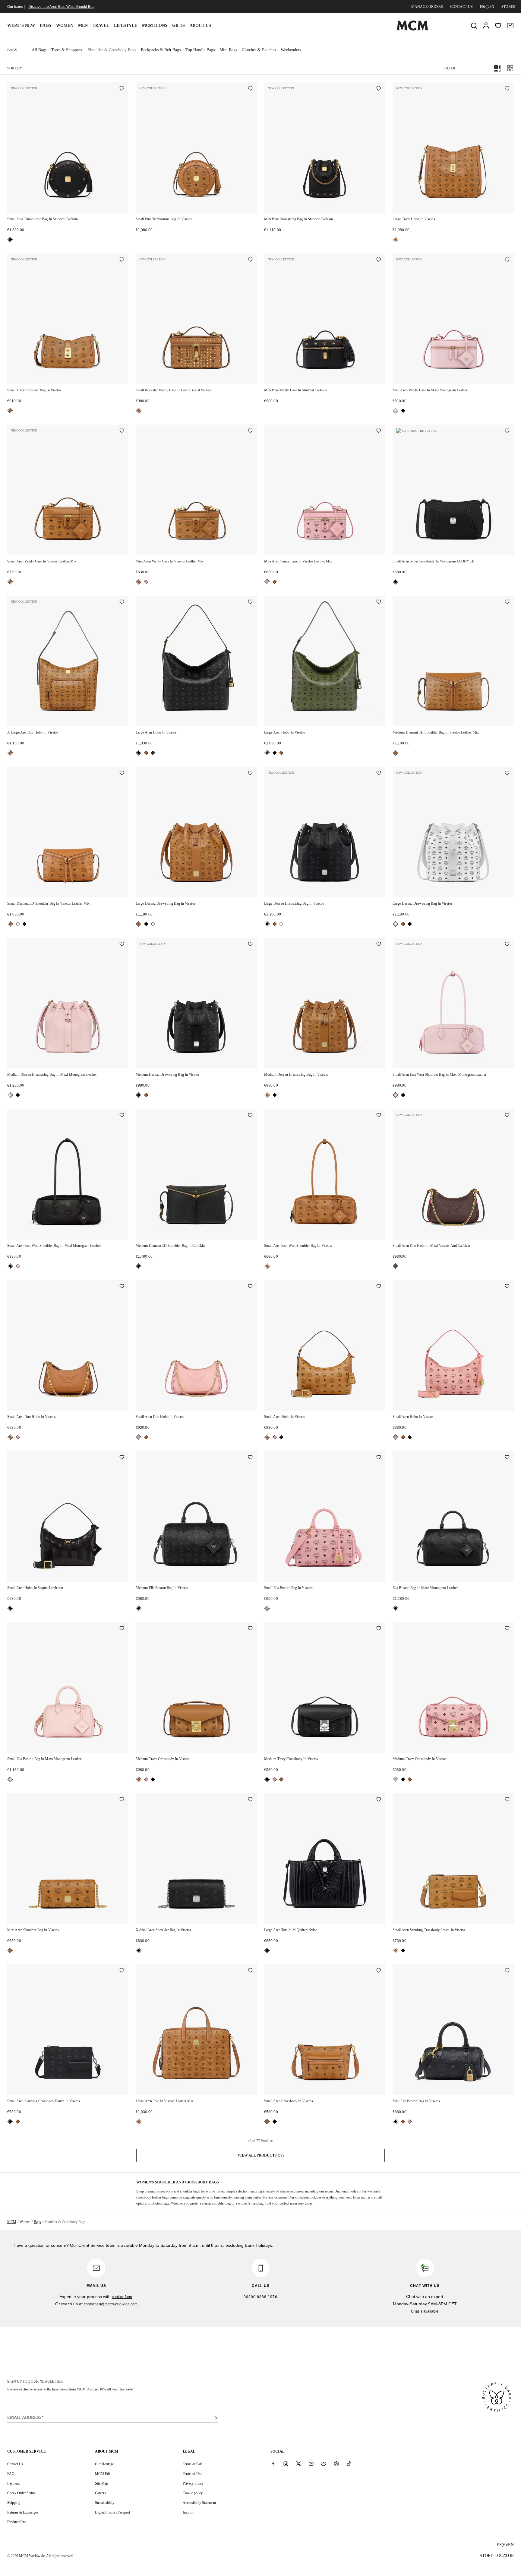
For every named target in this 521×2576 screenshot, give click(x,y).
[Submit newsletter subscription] (216, 2418)
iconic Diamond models (342, 2191)
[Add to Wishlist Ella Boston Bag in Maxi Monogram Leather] (507, 1458)
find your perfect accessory (285, 2203)
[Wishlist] (498, 26)
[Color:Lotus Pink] (396, 411)
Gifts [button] (178, 25)
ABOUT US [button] (200, 25)
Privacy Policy (193, 2483)
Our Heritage (104, 2464)
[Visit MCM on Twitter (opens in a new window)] (298, 2464)
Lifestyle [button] (126, 25)
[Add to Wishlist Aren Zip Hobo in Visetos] (122, 602)
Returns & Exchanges (23, 2512)
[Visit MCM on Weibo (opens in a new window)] (324, 2464)
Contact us (461, 7)
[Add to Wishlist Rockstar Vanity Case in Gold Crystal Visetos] (250, 260)
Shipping (14, 2503)
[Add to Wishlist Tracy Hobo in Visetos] (507, 89)
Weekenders (291, 50)
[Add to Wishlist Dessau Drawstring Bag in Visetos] (250, 773)
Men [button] (83, 25)
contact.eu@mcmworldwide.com (111, 2304)
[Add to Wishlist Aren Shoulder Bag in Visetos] (122, 1800)
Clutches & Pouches (259, 50)
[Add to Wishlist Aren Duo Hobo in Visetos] (122, 1287)
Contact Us (15, 2464)
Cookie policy (193, 2493)
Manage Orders (427, 7)
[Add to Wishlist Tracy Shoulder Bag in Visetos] (122, 260)
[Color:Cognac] (396, 240)
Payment (13, 2483)
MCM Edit (103, 2474)
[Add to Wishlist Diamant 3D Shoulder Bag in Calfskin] (250, 1116)
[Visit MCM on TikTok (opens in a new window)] (349, 2464)
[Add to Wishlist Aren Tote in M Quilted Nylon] (379, 1800)
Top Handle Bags (200, 50)
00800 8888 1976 (260, 2297)
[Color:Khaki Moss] (153, 753)
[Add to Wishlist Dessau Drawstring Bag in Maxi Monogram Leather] (122, 944)
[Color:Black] (10, 240)
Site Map (101, 2483)
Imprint (188, 2512)
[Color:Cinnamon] (396, 1266)
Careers (100, 2493)
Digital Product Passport (112, 2512)
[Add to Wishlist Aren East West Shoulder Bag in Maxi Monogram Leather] (507, 944)
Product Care (17, 2522)
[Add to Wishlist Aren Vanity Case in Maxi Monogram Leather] (507, 260)
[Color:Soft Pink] (146, 582)
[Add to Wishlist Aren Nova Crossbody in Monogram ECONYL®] (507, 431)
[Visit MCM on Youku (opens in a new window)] (336, 2464)
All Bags (39, 50)
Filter (449, 68)
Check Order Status (21, 2493)
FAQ (11, 2474)
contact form (122, 2297)
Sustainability (105, 2503)
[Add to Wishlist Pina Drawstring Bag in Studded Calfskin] (379, 89)
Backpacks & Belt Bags (161, 50)
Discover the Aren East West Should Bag (62, 7)
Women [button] (65, 25)
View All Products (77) (261, 2155)
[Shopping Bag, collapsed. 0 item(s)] (510, 26)
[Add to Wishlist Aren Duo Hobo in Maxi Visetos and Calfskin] (507, 1116)
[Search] (474, 26)
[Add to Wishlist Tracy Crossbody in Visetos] (250, 1629)
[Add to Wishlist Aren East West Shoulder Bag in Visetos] (379, 1116)
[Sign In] (486, 26)
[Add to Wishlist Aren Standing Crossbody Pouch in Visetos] (507, 1800)
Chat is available (425, 2311)
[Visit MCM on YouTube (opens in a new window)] (311, 2464)
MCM (12, 2222)
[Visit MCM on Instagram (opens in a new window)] (286, 2464)
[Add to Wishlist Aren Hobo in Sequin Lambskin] (122, 1458)
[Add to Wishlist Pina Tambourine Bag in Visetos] (250, 89)
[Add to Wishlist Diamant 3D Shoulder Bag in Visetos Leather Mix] (507, 602)
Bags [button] (46, 25)
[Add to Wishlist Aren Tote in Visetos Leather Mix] (250, 1971)
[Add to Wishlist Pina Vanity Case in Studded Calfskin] (379, 260)
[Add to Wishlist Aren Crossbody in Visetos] (379, 1971)
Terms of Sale (193, 2464)
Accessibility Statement (199, 2503)
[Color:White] (18, 924)
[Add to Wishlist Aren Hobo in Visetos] (250, 602)
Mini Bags (228, 50)
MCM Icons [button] (155, 25)
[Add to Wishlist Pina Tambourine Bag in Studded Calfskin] (122, 89)
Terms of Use (192, 2474)
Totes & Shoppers (66, 50)
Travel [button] (101, 25)
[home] (412, 29)
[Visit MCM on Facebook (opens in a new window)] (273, 2464)
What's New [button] (21, 25)
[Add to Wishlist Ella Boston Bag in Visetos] (250, 1458)
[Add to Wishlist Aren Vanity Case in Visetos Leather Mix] (122, 431)
